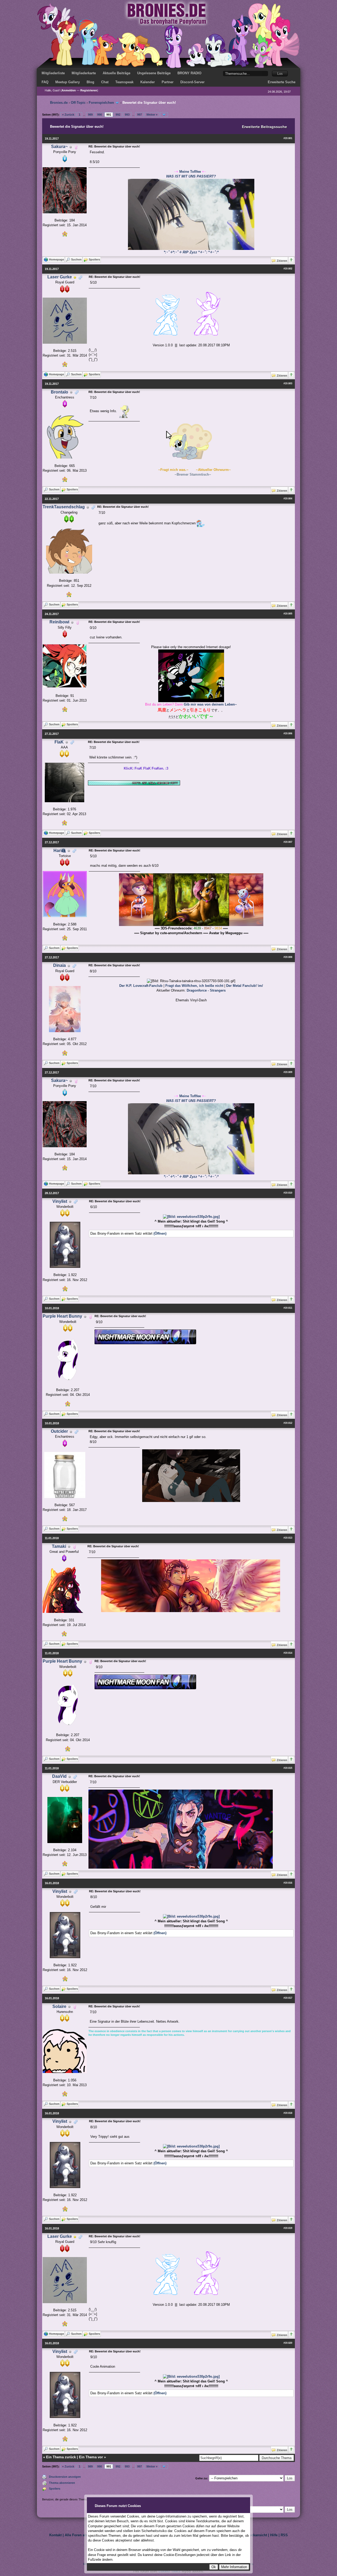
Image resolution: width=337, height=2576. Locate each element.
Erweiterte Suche (282, 82)
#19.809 (288, 1072)
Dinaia (60, 965)
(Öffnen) (160, 1233)
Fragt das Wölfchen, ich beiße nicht (194, 986)
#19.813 (288, 1538)
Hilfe (274, 2535)
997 (140, 115)
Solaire (59, 2006)
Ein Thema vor (91, 2457)
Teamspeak (124, 82)
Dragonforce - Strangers (206, 990)
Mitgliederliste (53, 73)
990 (100, 115)
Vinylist (60, 1201)
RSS (284, 2535)
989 (90, 115)
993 (127, 115)
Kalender (148, 82)
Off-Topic (78, 103)
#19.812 (288, 1423)
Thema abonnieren (62, 2483)
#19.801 (288, 138)
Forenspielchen (101, 103)
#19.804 (288, 499)
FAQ (45, 82)
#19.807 (288, 842)
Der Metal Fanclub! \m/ (245, 986)
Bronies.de (59, 103)
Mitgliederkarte (84, 73)
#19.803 (288, 383)
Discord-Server (192, 82)
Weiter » (152, 115)
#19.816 (288, 1883)
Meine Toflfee (190, 172)
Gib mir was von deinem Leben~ (210, 704)
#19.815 (288, 1768)
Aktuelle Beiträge (117, 73)
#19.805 (288, 614)
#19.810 (288, 1193)
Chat (105, 82)
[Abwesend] (75, 277)
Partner (168, 82)
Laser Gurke (60, 277)
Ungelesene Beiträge (154, 73)
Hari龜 (60, 851)
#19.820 (288, 2343)
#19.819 (288, 2228)
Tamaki (59, 1546)
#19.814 (288, 1653)
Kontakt (55, 2535)
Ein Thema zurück (61, 2457)
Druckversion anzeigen (65, 2477)
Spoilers (55, 2489)
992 (118, 115)
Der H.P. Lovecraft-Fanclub (141, 986)
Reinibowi (59, 622)
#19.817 (288, 1998)
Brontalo (60, 392)
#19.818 (288, 2113)
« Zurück (68, 115)
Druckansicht (256, 2535)
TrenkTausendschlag (64, 507)
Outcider (59, 1431)
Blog (90, 82)
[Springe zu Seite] (164, 115)
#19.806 (288, 733)
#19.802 (288, 269)
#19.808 (288, 957)
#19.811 (288, 1308)
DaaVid (59, 1776)
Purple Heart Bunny (62, 1316)
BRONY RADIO (189, 73)
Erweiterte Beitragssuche (264, 127)
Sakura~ (59, 147)
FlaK (59, 742)
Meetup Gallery (68, 82)
